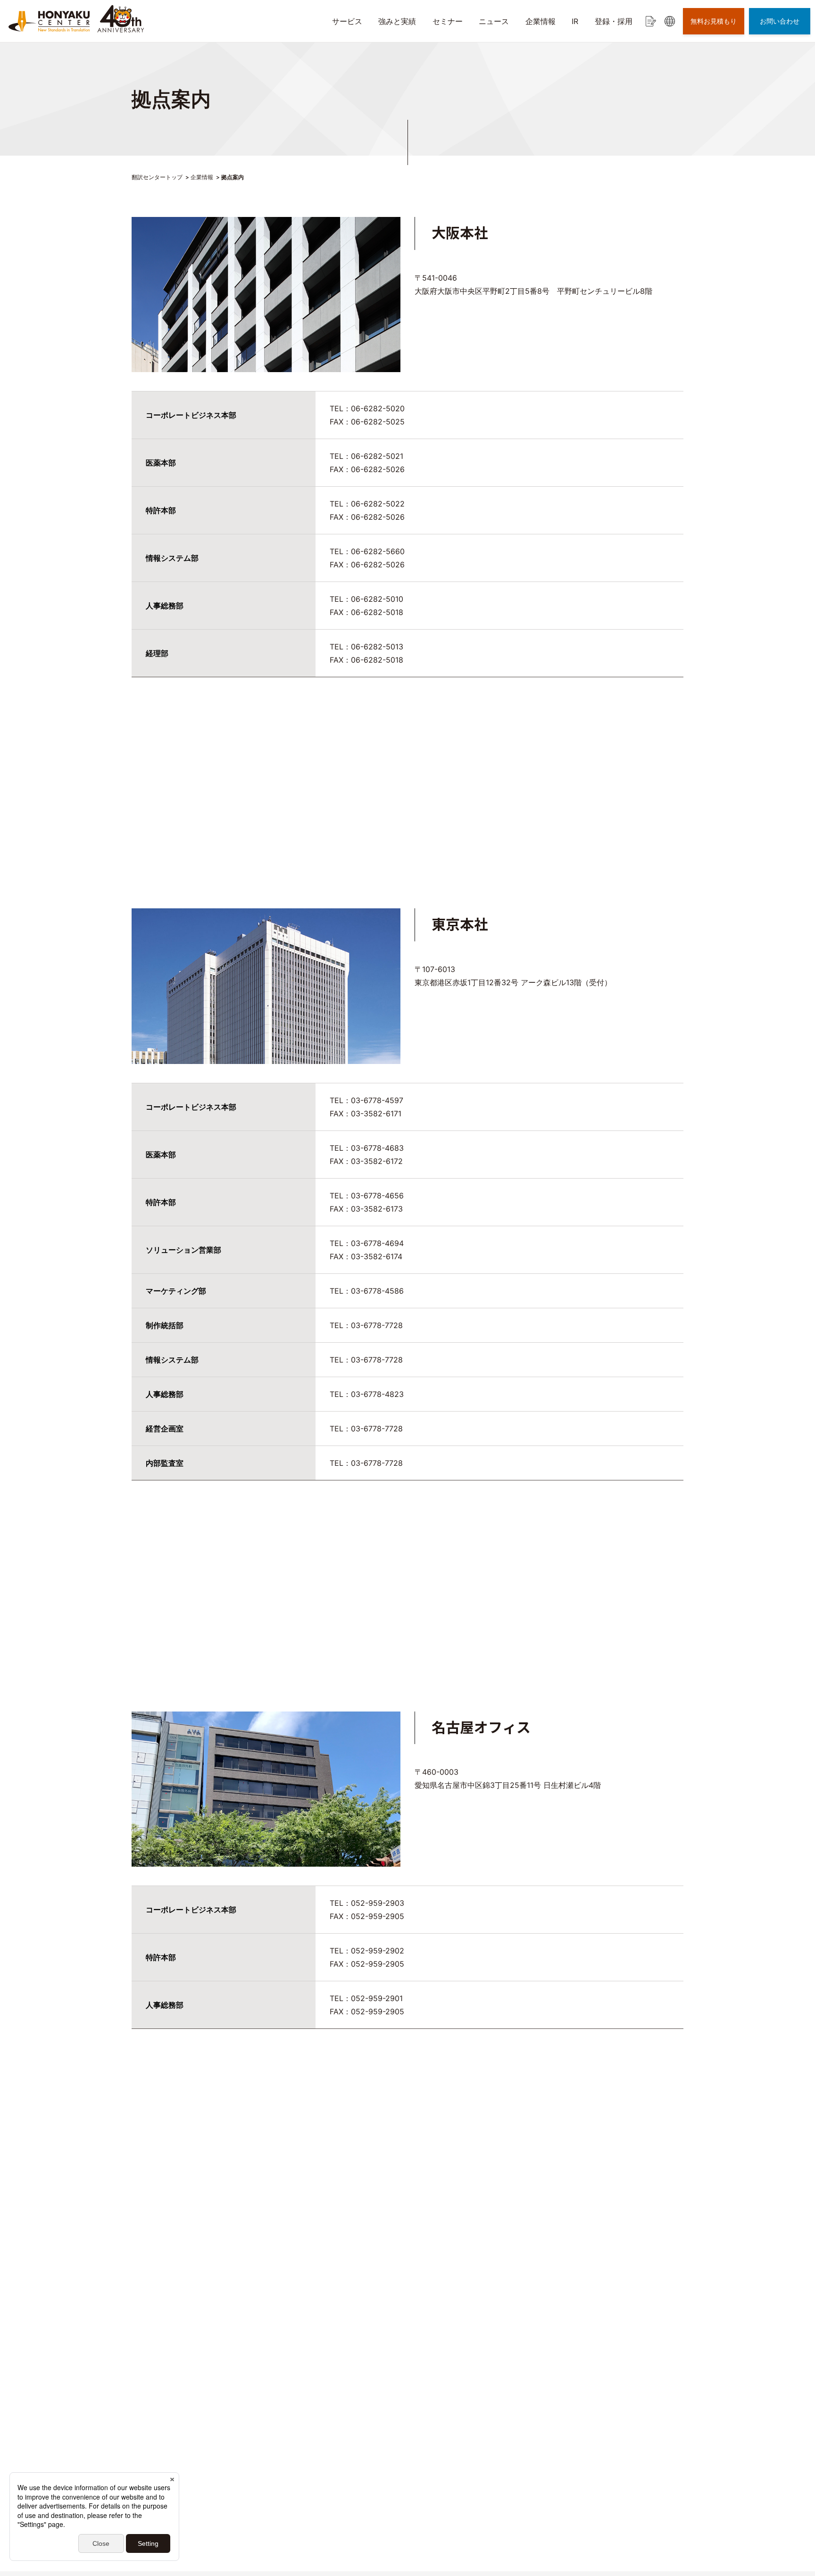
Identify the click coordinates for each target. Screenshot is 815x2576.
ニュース (494, 21)
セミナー (448, 21)
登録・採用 (614, 21)
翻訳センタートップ (157, 177)
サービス (347, 21)
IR (575, 21)
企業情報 (541, 21)
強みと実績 (397, 21)
